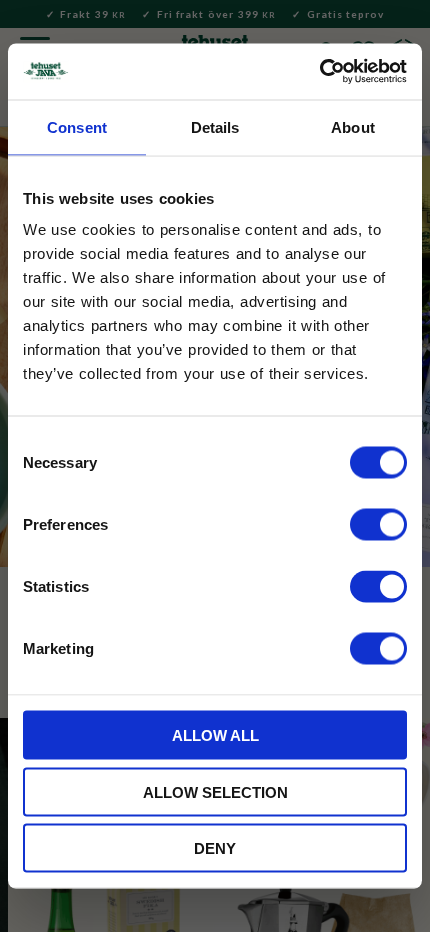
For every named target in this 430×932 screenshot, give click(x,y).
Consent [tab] (77, 126)
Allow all (215, 735)
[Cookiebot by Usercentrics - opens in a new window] (319, 72)
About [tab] (353, 126)
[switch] (378, 525)
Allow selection (215, 791)
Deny (215, 848)
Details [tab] (215, 126)
